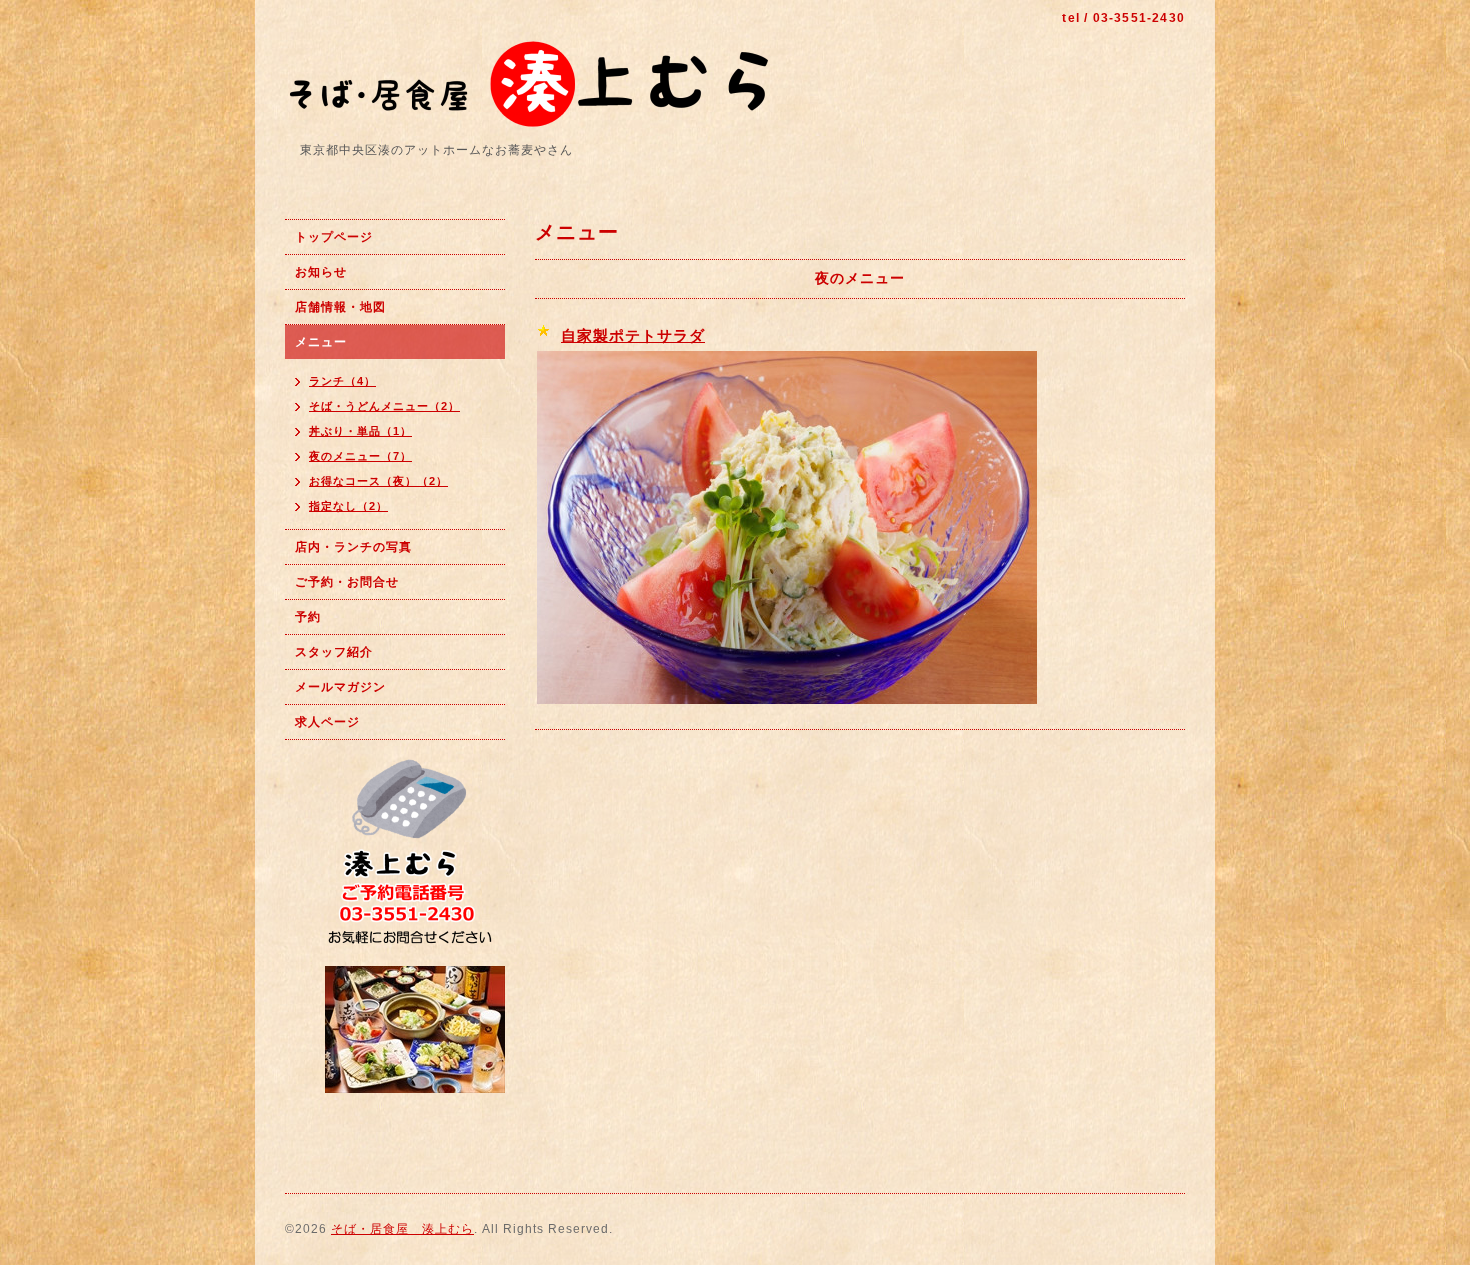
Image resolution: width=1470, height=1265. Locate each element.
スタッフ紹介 (334, 652)
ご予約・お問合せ (347, 582)
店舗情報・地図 (340, 307)
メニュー (321, 342)
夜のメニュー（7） (360, 456)
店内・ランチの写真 (353, 547)
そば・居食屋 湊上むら (402, 1229)
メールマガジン (340, 687)
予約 (308, 617)
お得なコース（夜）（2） (378, 481)
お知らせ (321, 272)
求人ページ (327, 722)
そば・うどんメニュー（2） (384, 406)
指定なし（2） (348, 506)
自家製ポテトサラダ (633, 335)
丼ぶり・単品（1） (360, 431)
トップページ (334, 237)
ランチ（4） (342, 381)
